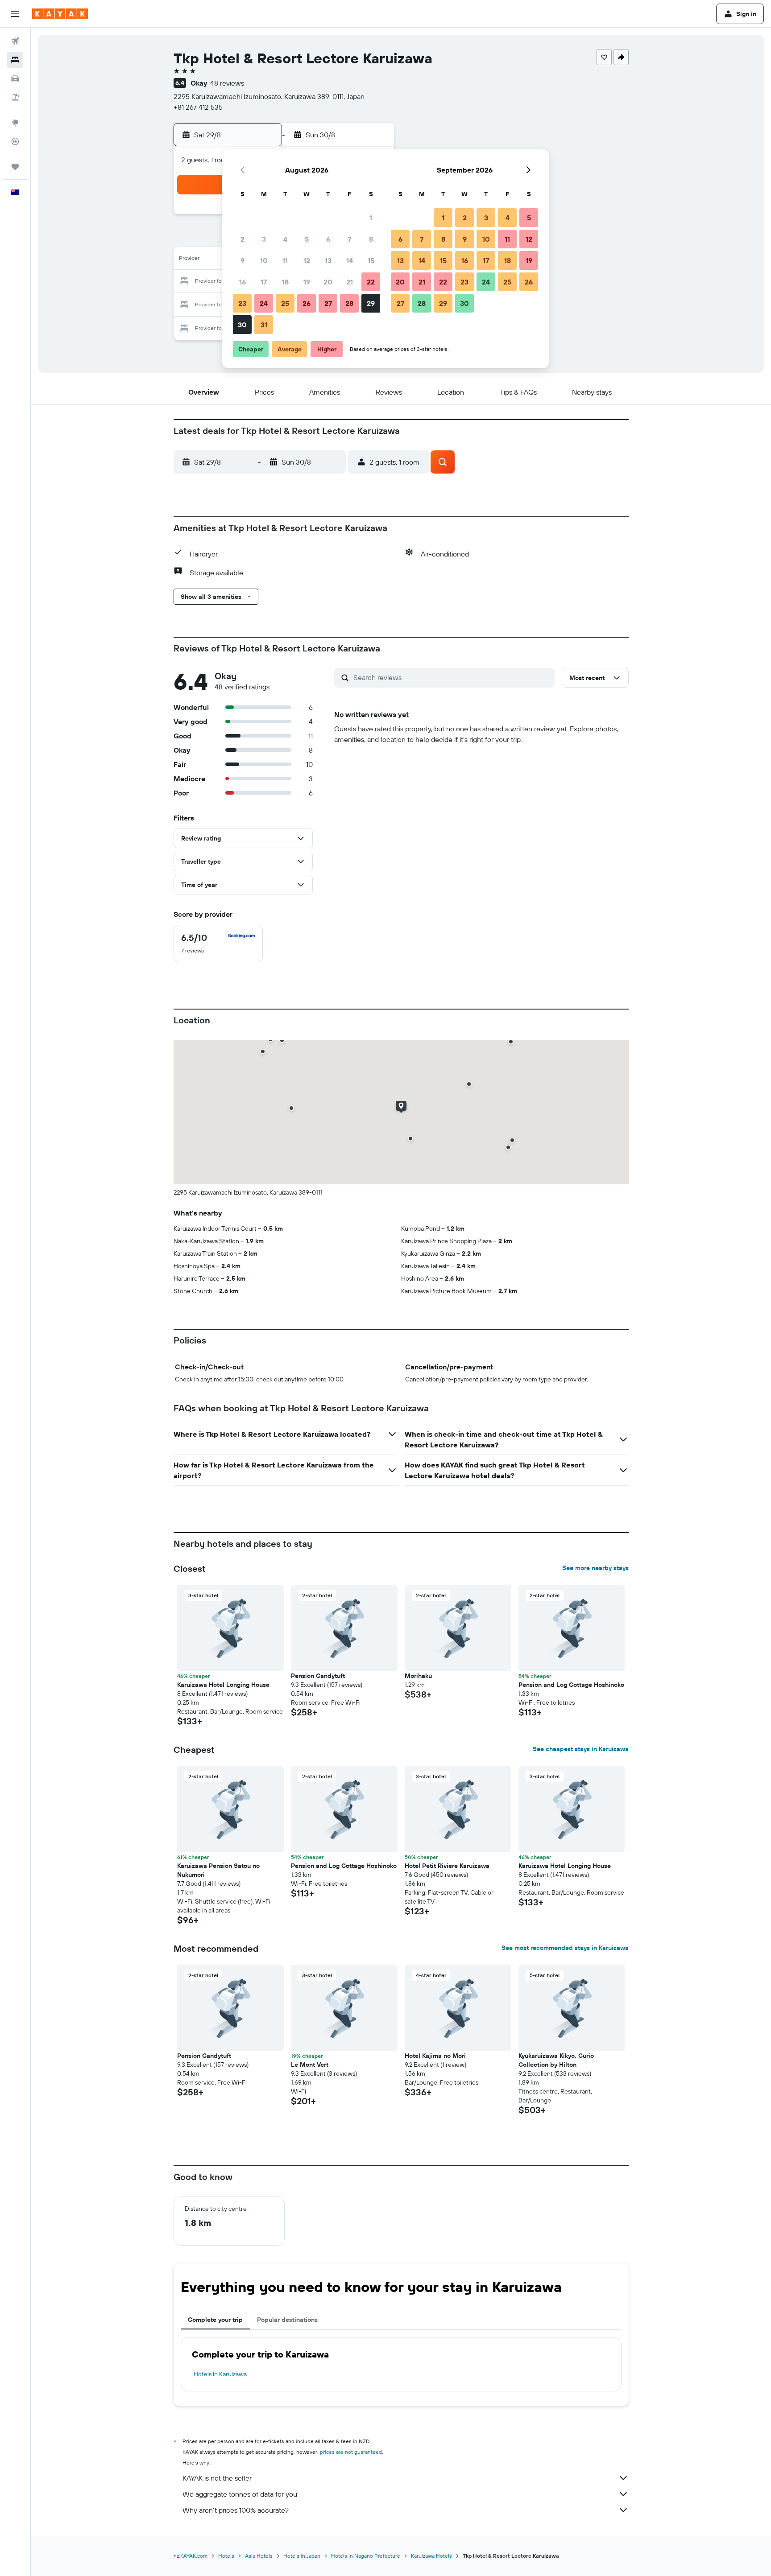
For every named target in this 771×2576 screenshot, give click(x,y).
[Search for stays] (15, 60)
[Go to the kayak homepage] (60, 14)
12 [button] (307, 260)
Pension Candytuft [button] (318, 1676)
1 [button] (371, 218)
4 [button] (285, 239)
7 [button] (349, 239)
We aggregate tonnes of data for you (240, 2494)
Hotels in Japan (302, 2556)
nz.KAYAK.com (191, 2556)
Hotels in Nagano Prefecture (366, 2556)
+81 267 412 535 (198, 107)
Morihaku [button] (418, 1676)
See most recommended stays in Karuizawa (565, 1948)
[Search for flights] (15, 41)
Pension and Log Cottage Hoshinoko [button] (571, 1685)
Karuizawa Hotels (431, 2556)
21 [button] (350, 282)
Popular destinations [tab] (287, 2320)
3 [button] (264, 239)
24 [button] (264, 303)
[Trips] (15, 167)
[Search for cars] (15, 78)
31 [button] (264, 325)
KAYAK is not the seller (217, 2478)
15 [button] (371, 260)
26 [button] (307, 303)
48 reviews (227, 83)
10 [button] (264, 260)
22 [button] (371, 282)
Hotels (226, 2556)
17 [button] (264, 282)
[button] (15, 14)
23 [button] (242, 303)
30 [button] (242, 325)
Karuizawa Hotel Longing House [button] (223, 1685)
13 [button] (328, 260)
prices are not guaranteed (351, 2452)
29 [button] (371, 303)
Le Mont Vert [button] (310, 2065)
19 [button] (307, 282)
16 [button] (242, 282)
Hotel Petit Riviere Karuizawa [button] (447, 1866)
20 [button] (328, 282)
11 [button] (285, 260)
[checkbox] (218, 944)
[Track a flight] (15, 141)
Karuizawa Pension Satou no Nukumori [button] (218, 1870)
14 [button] (350, 260)
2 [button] (242, 239)
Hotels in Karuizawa (220, 2374)
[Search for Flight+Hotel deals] (15, 97)
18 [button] (285, 282)
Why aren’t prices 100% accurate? (236, 2510)
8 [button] (371, 239)
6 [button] (328, 239)
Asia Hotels (259, 2556)
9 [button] (242, 260)
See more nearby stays (595, 1568)
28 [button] (349, 303)
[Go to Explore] (15, 123)
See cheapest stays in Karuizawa (581, 1749)
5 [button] (307, 239)
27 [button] (328, 303)
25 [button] (285, 303)
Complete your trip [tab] (215, 2320)
